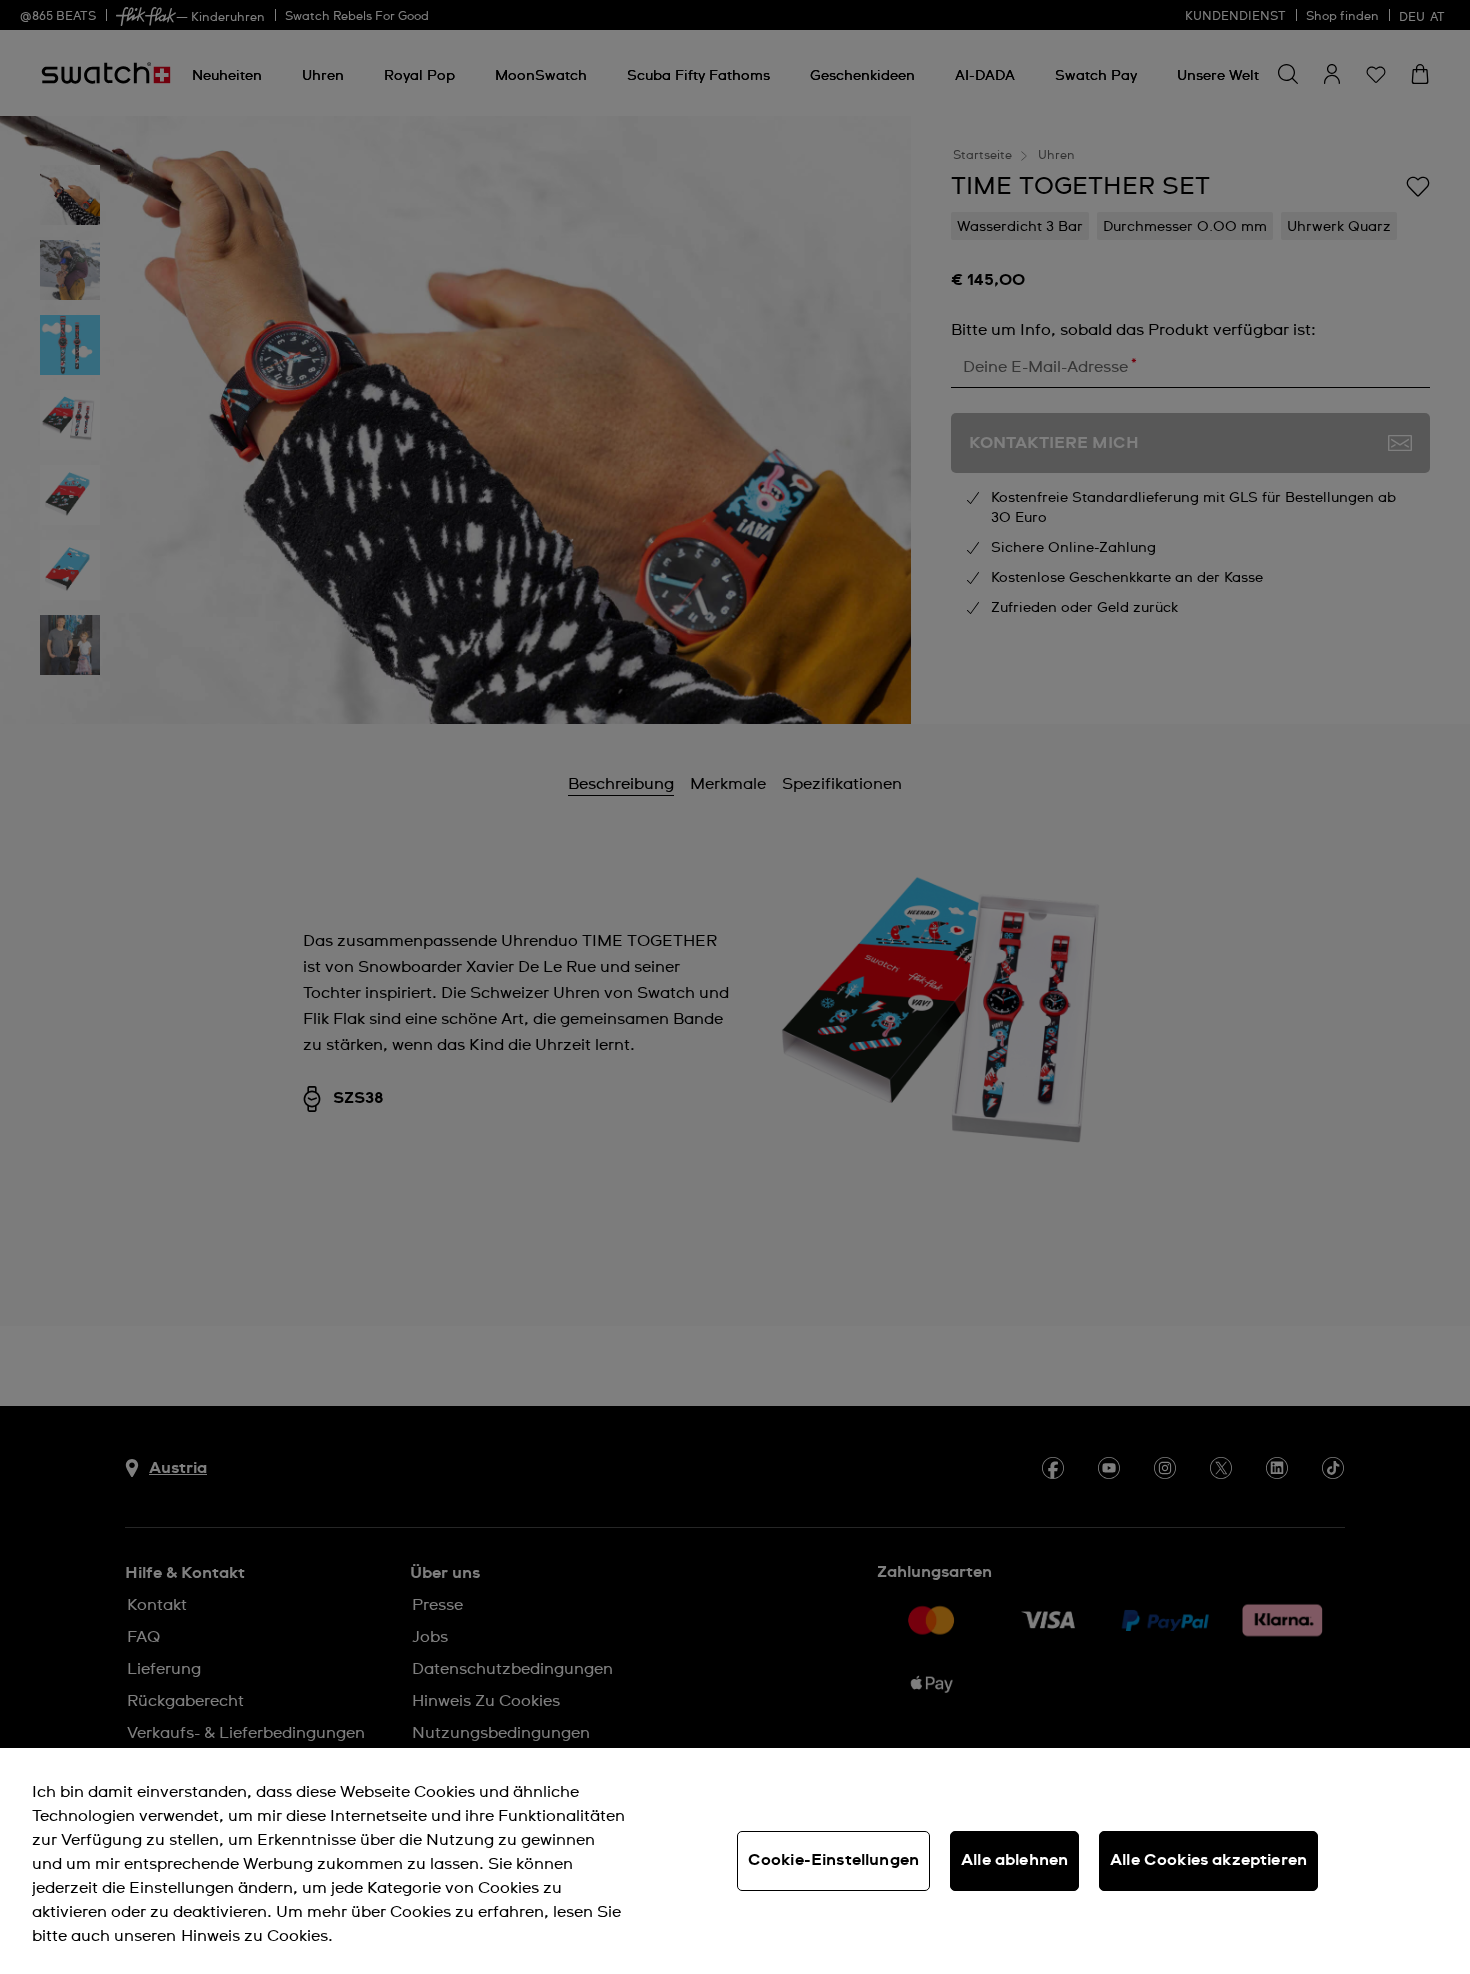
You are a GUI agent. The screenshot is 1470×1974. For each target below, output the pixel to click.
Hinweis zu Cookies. (257, 1936)
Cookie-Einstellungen (833, 1860)
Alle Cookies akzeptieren (1208, 1860)
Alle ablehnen (1014, 1860)
